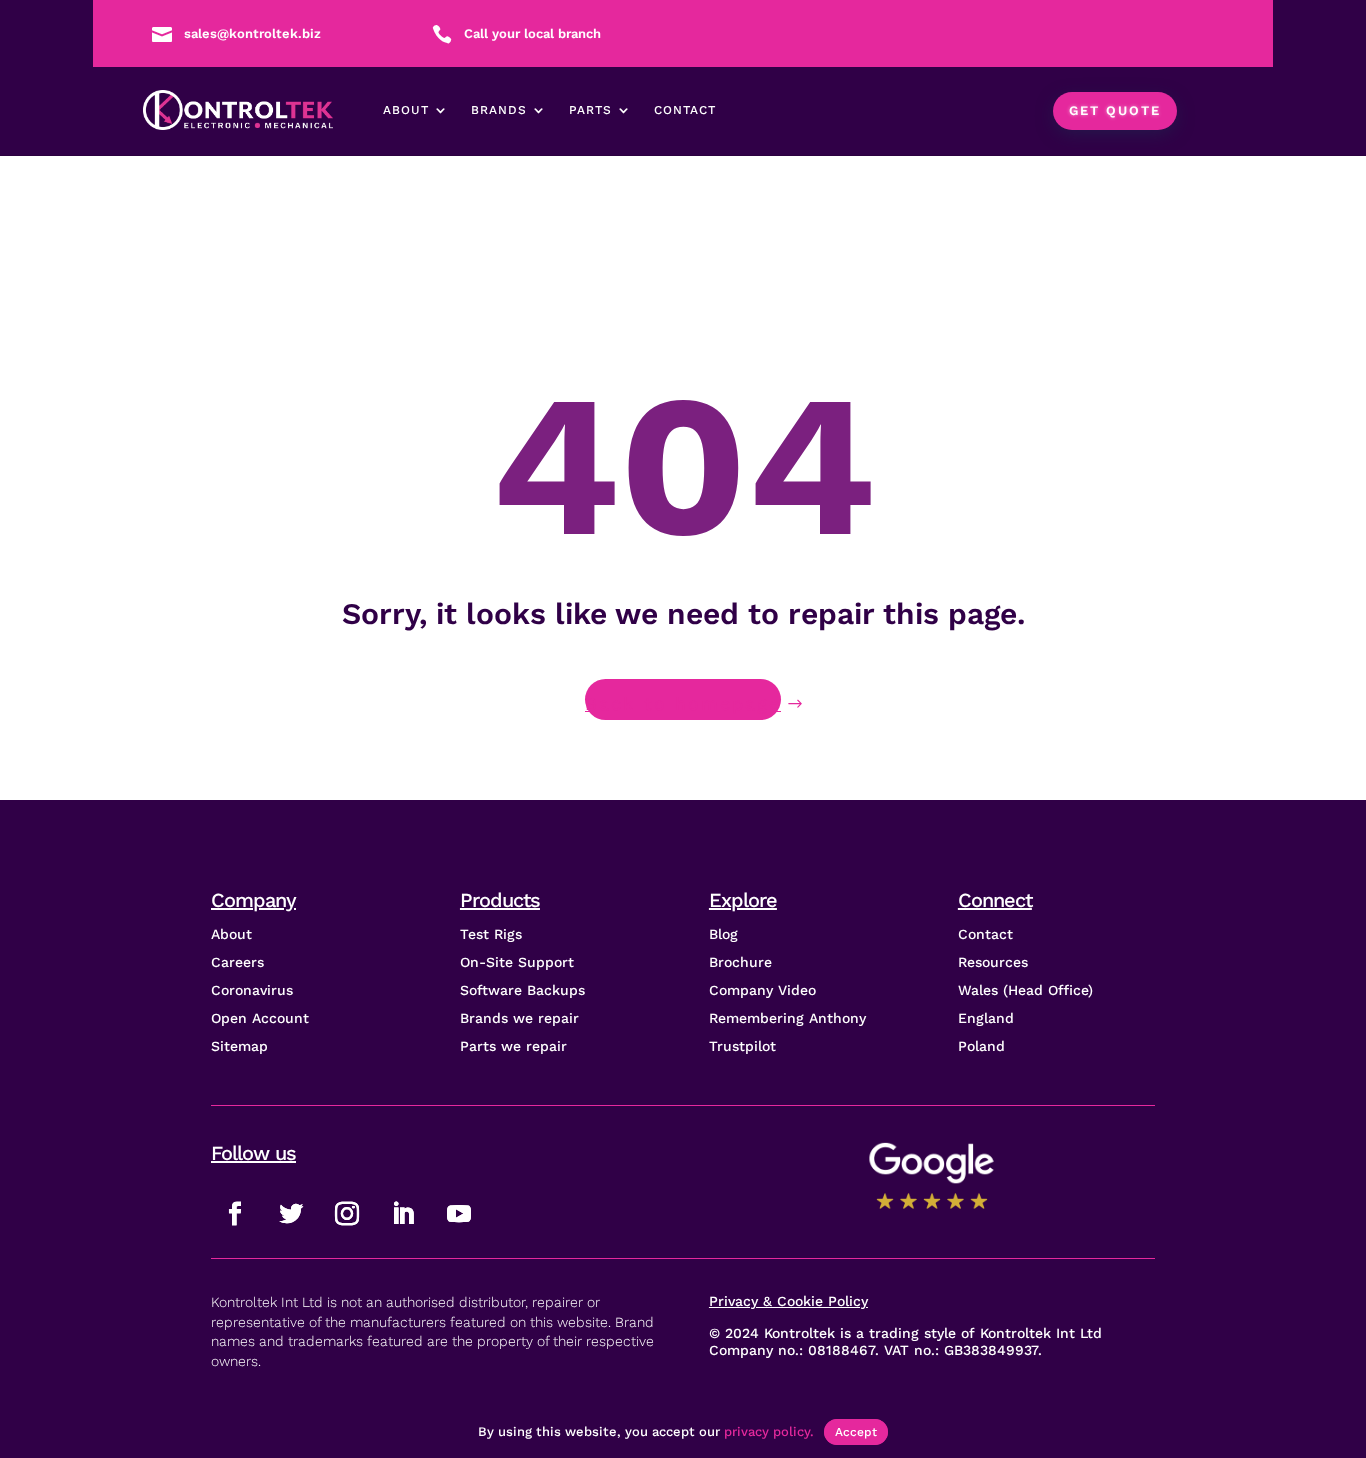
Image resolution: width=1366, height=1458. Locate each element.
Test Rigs (491, 934)
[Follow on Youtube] (459, 1214)
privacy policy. (769, 1431)
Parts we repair (513, 1046)
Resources (993, 962)
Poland (981, 1046)
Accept (856, 1432)
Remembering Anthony (787, 1018)
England (986, 1018)
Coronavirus (252, 990)
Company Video (762, 990)
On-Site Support (517, 962)
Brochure (740, 962)
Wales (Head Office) (1025, 990)
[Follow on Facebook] (235, 1214)
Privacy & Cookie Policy (788, 1301)
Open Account (260, 1018)
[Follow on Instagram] (347, 1214)
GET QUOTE (1115, 110)
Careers (237, 962)
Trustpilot (742, 1046)
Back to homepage (683, 703)
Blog (723, 934)
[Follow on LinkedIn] (403, 1214)
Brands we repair (519, 1018)
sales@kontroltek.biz (252, 33)
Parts (590, 110)
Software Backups (522, 990)
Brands (499, 110)
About (406, 110)
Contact (685, 110)
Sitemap (239, 1046)
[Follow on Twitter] (291, 1214)
